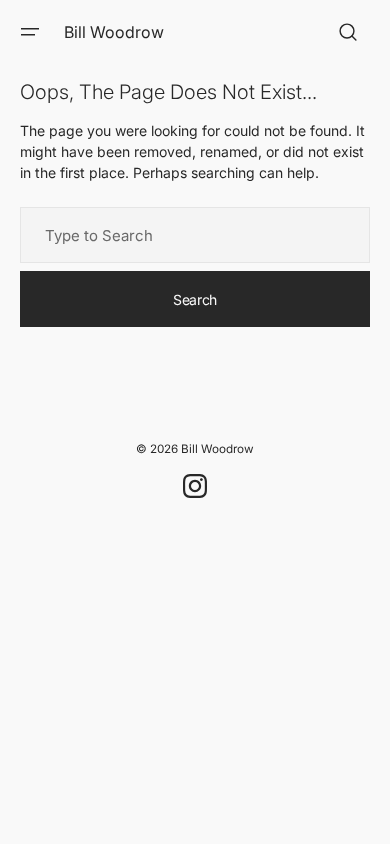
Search (195, 299)
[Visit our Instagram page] (195, 486)
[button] (30, 32)
